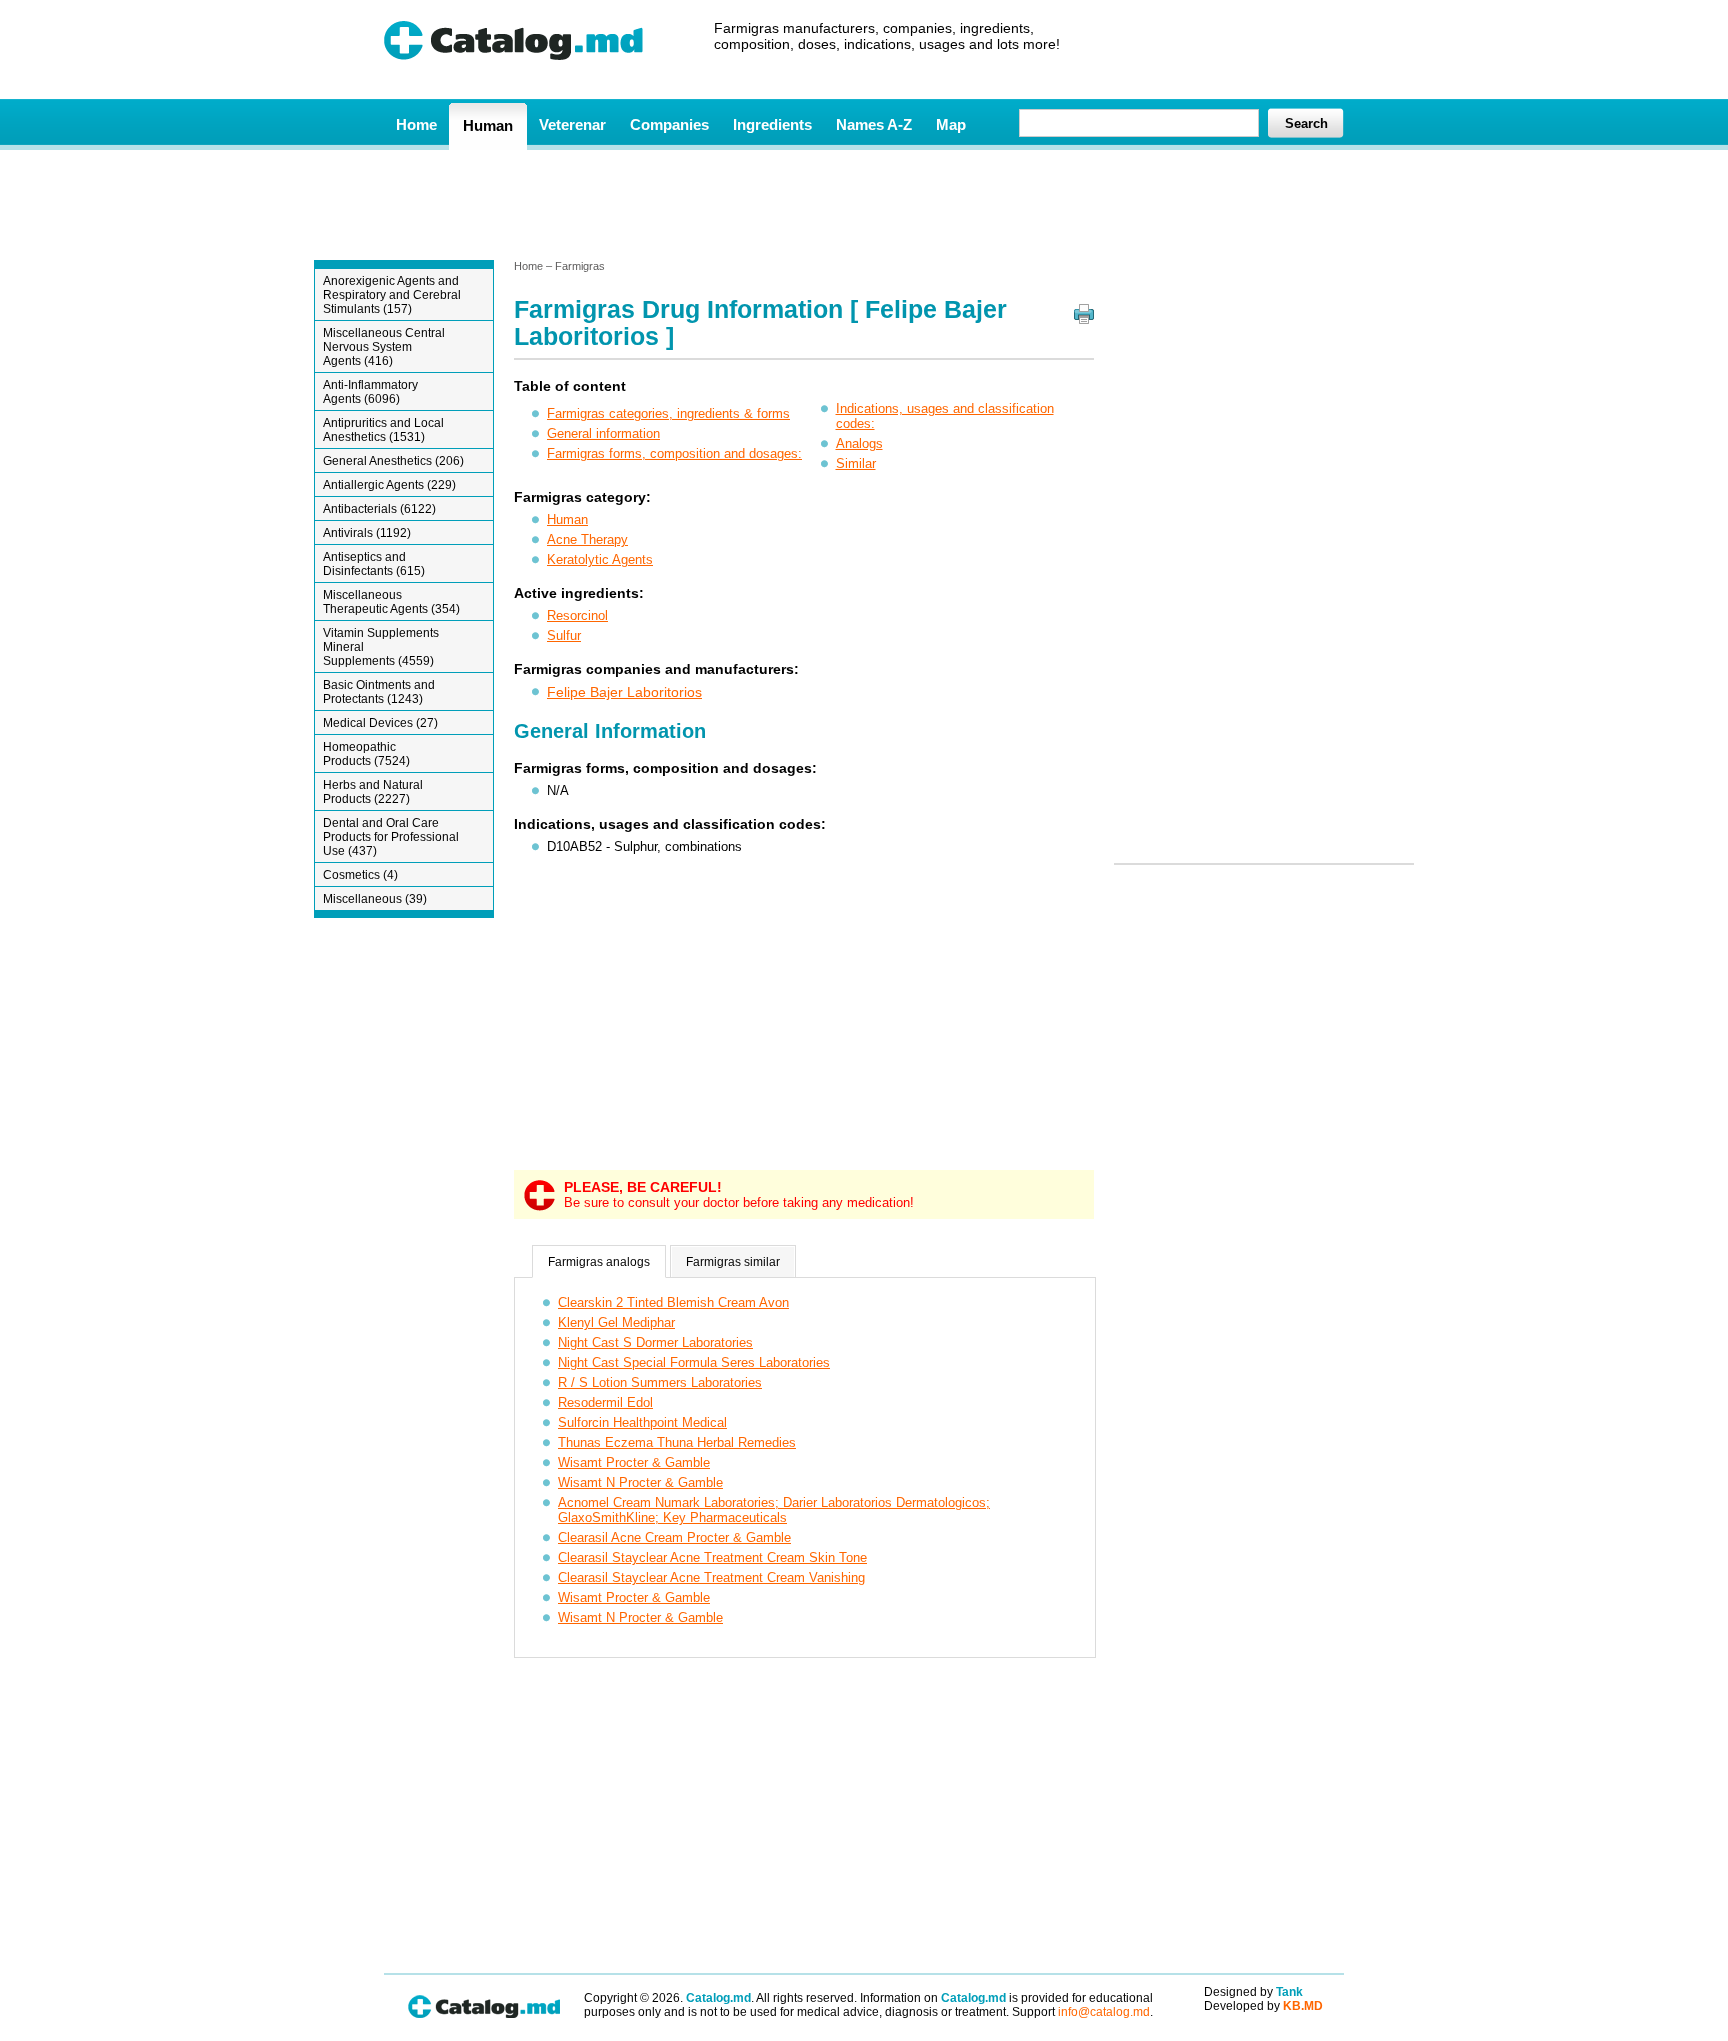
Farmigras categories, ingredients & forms (668, 413)
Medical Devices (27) (380, 723)
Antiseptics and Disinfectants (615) (374, 564)
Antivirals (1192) (367, 533)
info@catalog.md (1104, 2012)
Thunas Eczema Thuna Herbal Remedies (677, 1442)
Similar (856, 463)
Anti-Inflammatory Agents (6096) (370, 392)
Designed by (1253, 1992)
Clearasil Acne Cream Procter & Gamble (674, 1537)
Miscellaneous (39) (375, 899)
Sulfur (564, 635)
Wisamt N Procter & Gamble (640, 1482)
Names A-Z (874, 124)
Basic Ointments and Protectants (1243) (379, 692)
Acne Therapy (587, 539)
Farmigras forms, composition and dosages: (674, 453)
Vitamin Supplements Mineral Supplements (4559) (381, 647)
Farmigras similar (733, 1262)
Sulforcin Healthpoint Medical (642, 1422)
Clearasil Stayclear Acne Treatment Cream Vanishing (711, 1577)
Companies (669, 124)
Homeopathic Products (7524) (366, 754)
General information (603, 433)
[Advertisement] (863, 203)
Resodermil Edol (605, 1402)
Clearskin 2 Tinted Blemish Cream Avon (673, 1302)
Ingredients (772, 124)
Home (416, 124)
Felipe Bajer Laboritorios (624, 692)
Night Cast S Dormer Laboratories (655, 1342)
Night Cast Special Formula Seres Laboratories (694, 1362)
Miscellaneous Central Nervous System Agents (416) (384, 347)
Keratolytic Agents (600, 559)
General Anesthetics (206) (393, 461)
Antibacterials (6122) (379, 509)
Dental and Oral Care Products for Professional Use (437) (391, 837)
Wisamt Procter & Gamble (634, 1462)
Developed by (1263, 2006)
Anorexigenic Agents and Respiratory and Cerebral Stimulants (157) (392, 295)
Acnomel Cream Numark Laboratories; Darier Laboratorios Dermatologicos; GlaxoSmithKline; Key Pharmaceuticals (774, 1510)
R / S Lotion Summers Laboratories (660, 1382)
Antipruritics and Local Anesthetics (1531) (383, 430)
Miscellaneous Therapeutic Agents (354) (391, 602)
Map (951, 124)
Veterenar (572, 124)
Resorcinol (577, 615)
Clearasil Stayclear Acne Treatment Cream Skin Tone (712, 1557)
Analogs (859, 443)
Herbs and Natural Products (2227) (373, 792)
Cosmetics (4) (360, 875)
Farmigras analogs (599, 1262)
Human (488, 125)
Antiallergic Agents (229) (389, 485)
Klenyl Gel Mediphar (616, 1322)
